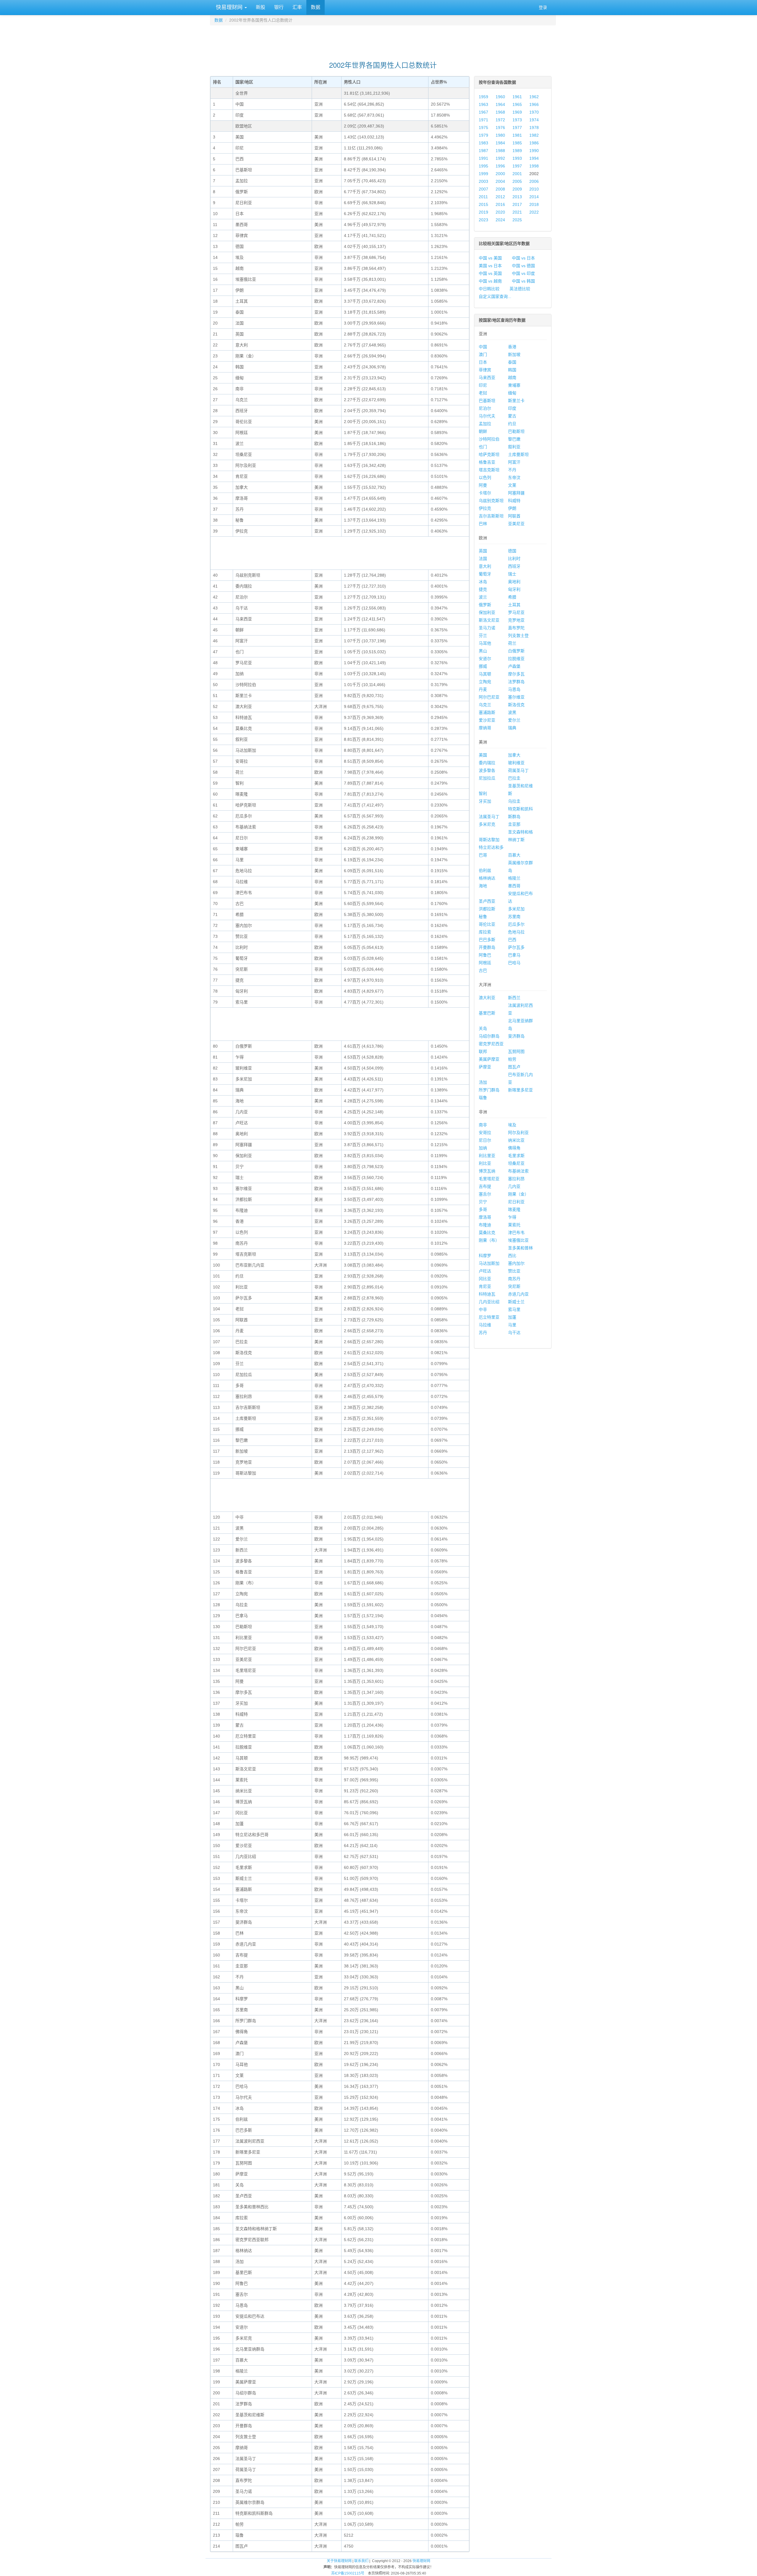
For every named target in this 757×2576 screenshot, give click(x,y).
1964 (500, 104)
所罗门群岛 (489, 1090)
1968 (500, 112)
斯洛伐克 (516, 705)
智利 (483, 793)
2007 (483, 189)
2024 (500, 220)
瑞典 (512, 728)
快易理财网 (229, 7)
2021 (517, 212)
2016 (500, 204)
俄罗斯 (485, 605)
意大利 (485, 566)
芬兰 (483, 635)
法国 (483, 559)
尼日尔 (485, 1140)
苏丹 (483, 1333)
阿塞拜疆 (516, 493)
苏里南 (514, 917)
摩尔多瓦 (516, 674)
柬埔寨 (514, 385)
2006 (534, 181)
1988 (500, 151)
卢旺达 (485, 1271)
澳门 (483, 354)
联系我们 (361, 2561)
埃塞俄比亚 (518, 1240)
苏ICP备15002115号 (348, 2573)
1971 (483, 120)
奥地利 (514, 582)
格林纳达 (487, 878)
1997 (517, 166)
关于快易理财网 (339, 2561)
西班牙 (514, 566)
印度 (512, 408)
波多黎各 (487, 770)
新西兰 (514, 998)
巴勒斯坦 (516, 431)
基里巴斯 (487, 1013)
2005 (517, 181)
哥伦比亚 (487, 924)
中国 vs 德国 (523, 266)
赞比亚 (514, 1271)
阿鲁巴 (485, 955)
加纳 (483, 1148)
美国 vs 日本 (490, 266)
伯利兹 (485, 870)
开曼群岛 (487, 947)
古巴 (483, 970)
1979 (483, 135)
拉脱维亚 (516, 659)
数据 (316, 7)
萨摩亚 (485, 1067)
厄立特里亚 (489, 1317)
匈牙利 (514, 589)
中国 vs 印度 (523, 273)
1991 (483, 158)
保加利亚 (487, 612)
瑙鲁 (483, 1098)
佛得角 (514, 1148)
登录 (543, 7)
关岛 (483, 1028)
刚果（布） (489, 1240)
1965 (517, 104)
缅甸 (512, 393)
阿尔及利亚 (518, 1133)
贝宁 (483, 1202)
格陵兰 (514, 878)
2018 (534, 204)
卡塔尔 (485, 493)
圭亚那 (514, 824)
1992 (500, 158)
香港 (512, 347)
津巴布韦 (516, 1233)
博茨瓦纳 (487, 1171)
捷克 (483, 589)
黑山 (483, 651)
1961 (517, 97)
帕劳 (512, 1059)
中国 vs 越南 (490, 281)
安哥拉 (485, 1133)
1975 (483, 128)
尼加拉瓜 (487, 778)
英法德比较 (520, 289)
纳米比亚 (516, 1140)
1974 (534, 120)
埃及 (512, 1125)
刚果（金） (518, 1194)
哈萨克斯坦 (489, 454)
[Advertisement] (383, 40)
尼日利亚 (516, 1202)
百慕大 (514, 855)
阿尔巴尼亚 (489, 697)
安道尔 (485, 659)
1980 (500, 135)
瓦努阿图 (516, 1051)
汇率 (297, 7)
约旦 (512, 424)
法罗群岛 (516, 682)
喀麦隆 (514, 1209)
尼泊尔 (485, 408)
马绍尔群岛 (489, 1036)
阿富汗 (514, 462)
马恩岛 (514, 689)
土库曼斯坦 (518, 454)
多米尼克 (487, 824)
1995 (483, 166)
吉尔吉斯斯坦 (491, 516)
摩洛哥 (485, 1217)
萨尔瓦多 (516, 947)
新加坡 (514, 354)
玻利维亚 (516, 763)
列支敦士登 (518, 635)
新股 (261, 7)
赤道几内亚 (518, 1294)
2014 (534, 197)
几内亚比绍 (489, 1302)
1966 (534, 104)
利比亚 (485, 1163)
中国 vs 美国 (490, 258)
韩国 (512, 370)
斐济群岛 (516, 1036)
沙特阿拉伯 (489, 439)
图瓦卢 (514, 1067)
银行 (279, 7)
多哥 (483, 1209)
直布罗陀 (516, 628)
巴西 (512, 940)
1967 (483, 112)
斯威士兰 (516, 1302)
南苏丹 (514, 1279)
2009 (517, 189)
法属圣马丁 (489, 817)
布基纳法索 (518, 1171)
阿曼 (483, 485)
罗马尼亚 (516, 612)
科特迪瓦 (487, 1294)
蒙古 (512, 416)
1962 (534, 97)
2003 (483, 181)
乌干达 (514, 1333)
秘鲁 (483, 917)
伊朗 (512, 508)
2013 (517, 197)
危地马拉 (516, 932)
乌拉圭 (514, 801)
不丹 (512, 470)
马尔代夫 (487, 416)
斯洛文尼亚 (489, 620)
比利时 (514, 559)
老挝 (483, 393)
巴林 (483, 524)
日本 (483, 362)
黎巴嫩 (514, 439)
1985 (517, 143)
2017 (517, 204)
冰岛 (483, 582)
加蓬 (512, 1317)
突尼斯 (514, 1286)
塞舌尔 (485, 1194)
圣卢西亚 (487, 901)
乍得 (512, 1217)
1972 (500, 120)
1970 (534, 112)
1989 (517, 151)
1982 (534, 135)
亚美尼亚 (516, 524)
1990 (534, 151)
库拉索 (485, 932)
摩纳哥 (485, 728)
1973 (517, 120)
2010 (534, 189)
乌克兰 (485, 705)
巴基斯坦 (487, 401)
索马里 (514, 1309)
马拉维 (485, 1325)
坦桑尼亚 (516, 1163)
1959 (483, 97)
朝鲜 (483, 431)
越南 (512, 378)
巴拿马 (514, 955)
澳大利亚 (487, 998)
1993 (517, 158)
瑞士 (512, 574)
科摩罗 (485, 1256)
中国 (483, 347)
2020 (500, 212)
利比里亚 (487, 1156)
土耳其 (514, 605)
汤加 (483, 1082)
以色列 (485, 478)
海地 (483, 886)
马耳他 (485, 643)
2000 (500, 174)
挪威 (483, 666)
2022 (534, 212)
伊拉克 (485, 508)
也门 (483, 447)
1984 (500, 143)
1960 (500, 97)
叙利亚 (514, 447)
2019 (483, 212)
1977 (517, 128)
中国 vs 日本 (523, 258)
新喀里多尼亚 (520, 1090)
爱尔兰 (514, 720)
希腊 (512, 597)
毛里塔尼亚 (489, 1179)
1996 (500, 166)
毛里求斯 (516, 1156)
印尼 (483, 385)
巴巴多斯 (487, 940)
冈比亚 (485, 1279)
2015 (483, 204)
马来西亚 (487, 378)
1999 (483, 174)
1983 (483, 143)
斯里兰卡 (516, 401)
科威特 (514, 501)
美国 (483, 755)
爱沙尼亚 (487, 720)
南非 (483, 1125)
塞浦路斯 (487, 712)
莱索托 (514, 1225)
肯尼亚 (485, 1286)
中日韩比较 (489, 289)
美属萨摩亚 (489, 1059)
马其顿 (485, 674)
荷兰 (512, 643)
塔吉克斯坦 (489, 470)
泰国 (512, 362)
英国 (483, 551)
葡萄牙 (485, 574)
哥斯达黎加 (489, 840)
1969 (517, 112)
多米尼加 (516, 909)
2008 (500, 189)
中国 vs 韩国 (523, 281)
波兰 (483, 597)
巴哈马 (514, 963)
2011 (483, 197)
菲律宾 (485, 370)
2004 (500, 181)
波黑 (512, 712)
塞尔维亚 (516, 697)
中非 (483, 1309)
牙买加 (485, 801)
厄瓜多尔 (516, 924)
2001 (517, 174)
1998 (534, 166)
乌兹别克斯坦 (491, 501)
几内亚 (514, 1186)
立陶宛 (485, 682)
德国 (512, 551)
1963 (483, 104)
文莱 (512, 485)
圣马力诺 (487, 628)
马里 (512, 1325)
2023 (483, 220)
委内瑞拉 (487, 763)
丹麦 (483, 689)
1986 (534, 143)
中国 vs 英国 (490, 273)
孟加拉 (485, 424)
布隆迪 (485, 1225)
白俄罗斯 (516, 651)
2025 (517, 220)
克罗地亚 (516, 620)
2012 (500, 197)
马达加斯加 (489, 1263)
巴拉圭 (514, 778)
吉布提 (485, 1186)
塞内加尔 (516, 1263)
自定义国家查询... (495, 296)
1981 (517, 135)
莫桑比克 (487, 1233)
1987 (483, 151)
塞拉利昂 (516, 1179)
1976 (500, 128)
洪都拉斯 (487, 909)
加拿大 (514, 755)
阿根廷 (485, 963)
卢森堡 (514, 666)
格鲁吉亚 (487, 462)
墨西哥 (514, 886)
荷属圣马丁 (518, 770)
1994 (534, 158)
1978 (534, 128)
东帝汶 (514, 478)
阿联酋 (514, 516)
